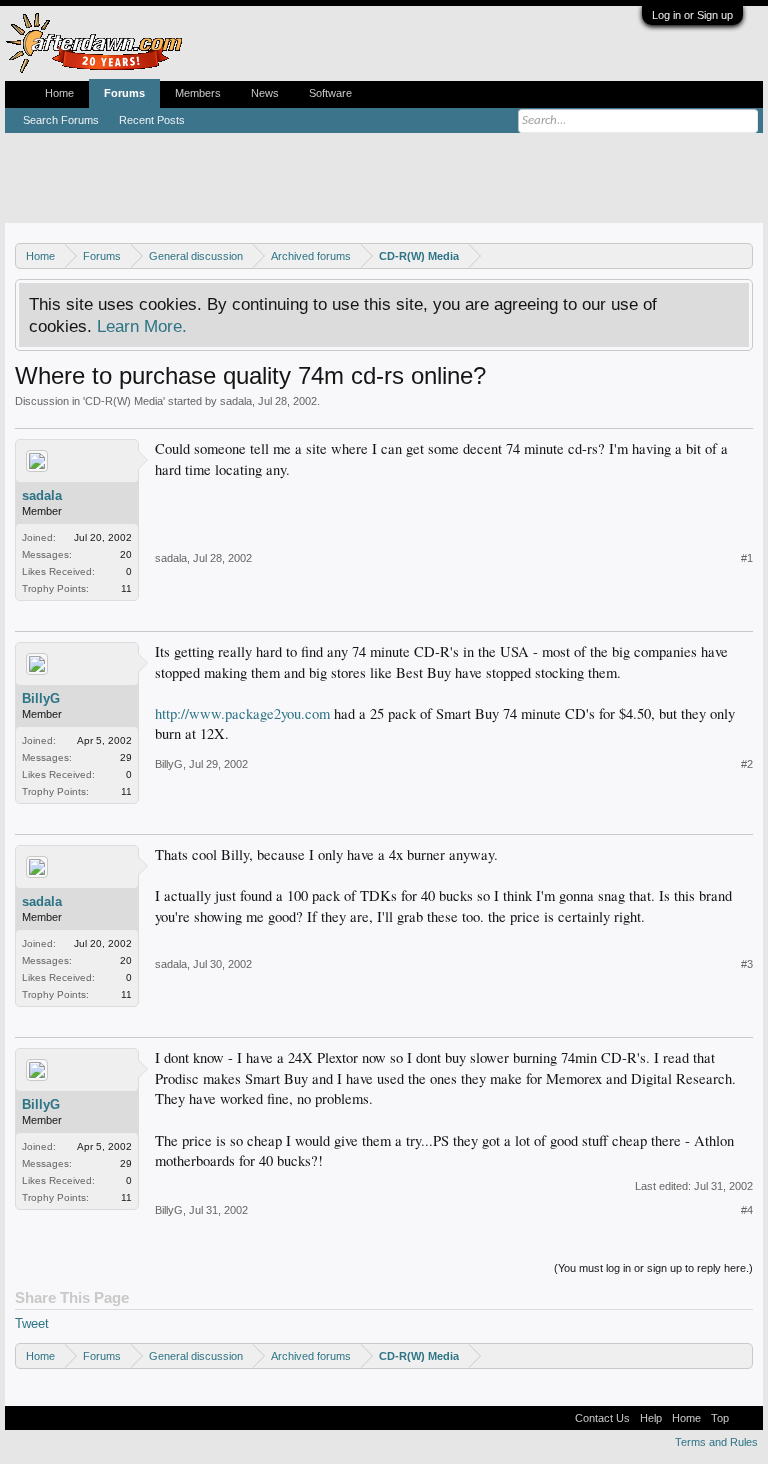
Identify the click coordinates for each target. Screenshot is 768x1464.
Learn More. (142, 326)
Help (651, 1418)
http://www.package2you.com (242, 713)
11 (126, 588)
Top (720, 1418)
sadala (236, 401)
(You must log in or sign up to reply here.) (653, 1268)
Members (198, 93)
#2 (747, 764)
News (265, 93)
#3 (747, 964)
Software (330, 93)
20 (126, 554)
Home (59, 93)
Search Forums (61, 120)
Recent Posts (152, 120)
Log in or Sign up (692, 15)
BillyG (41, 698)
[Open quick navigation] (740, 255)
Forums (124, 93)
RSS (746, 1418)
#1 (747, 558)
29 (126, 757)
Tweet (32, 1323)
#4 (747, 1210)
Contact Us (602, 1418)
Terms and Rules (716, 1442)
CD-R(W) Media (124, 401)
